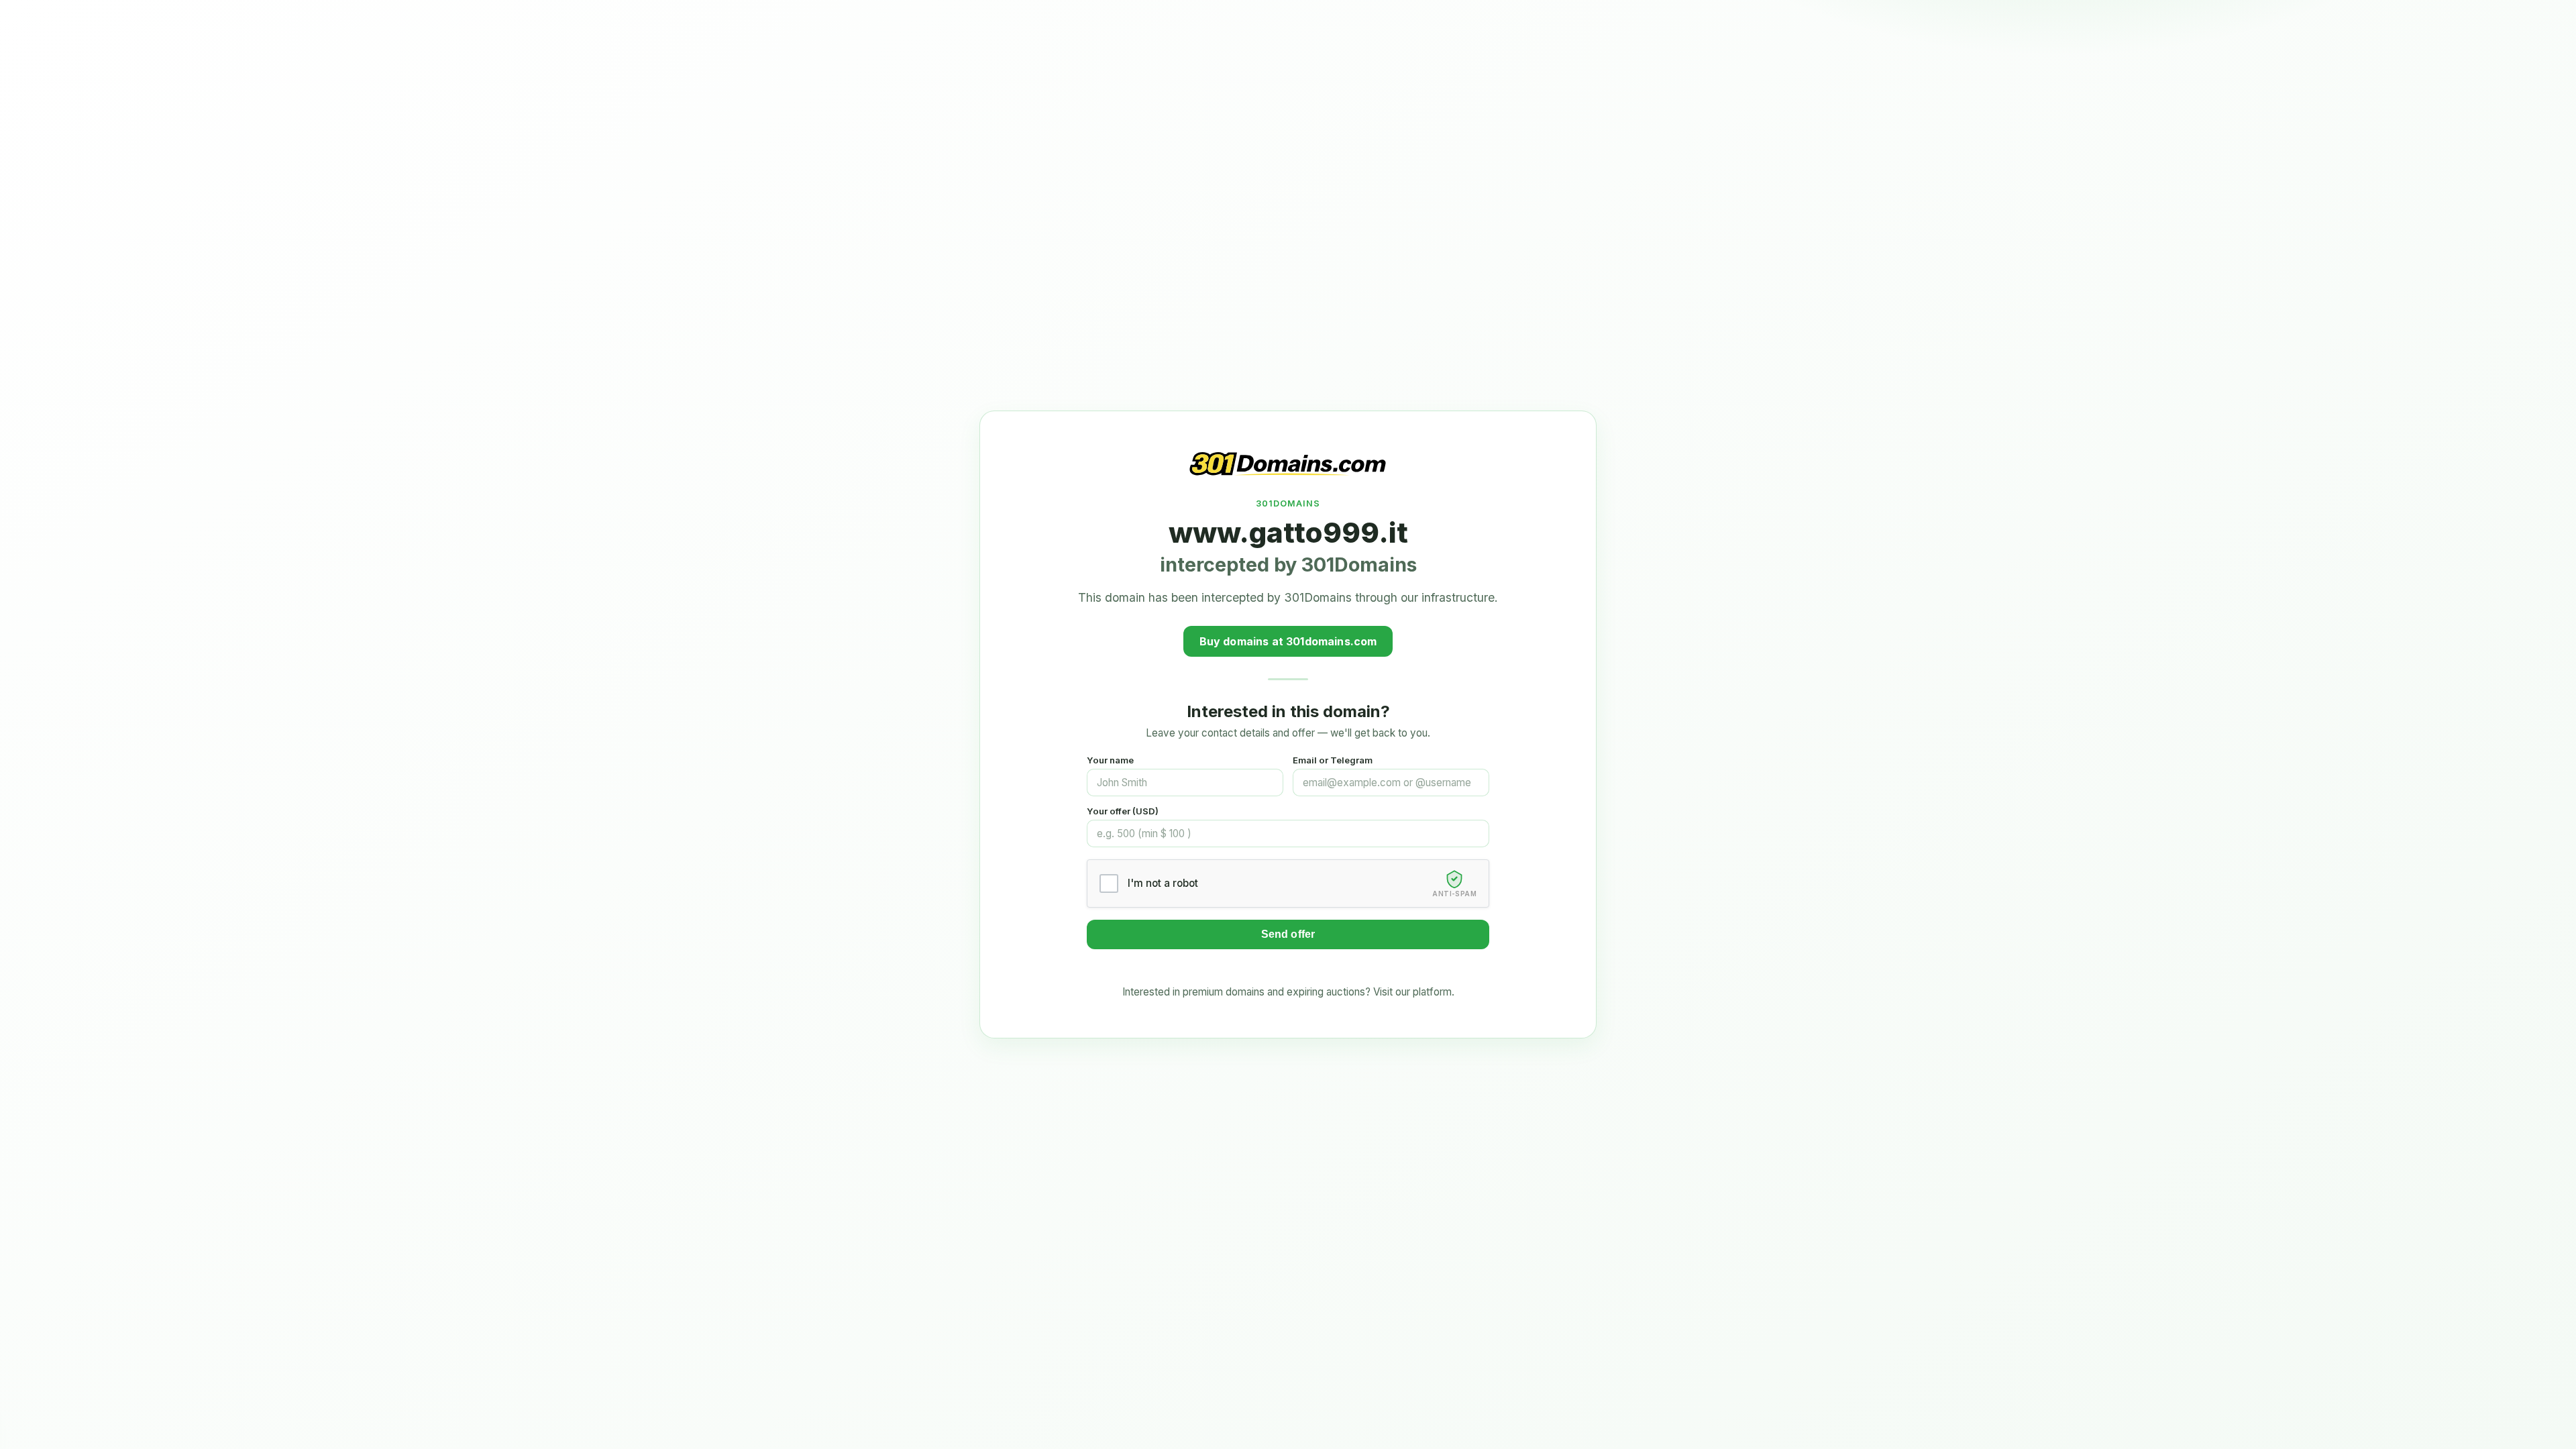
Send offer (1288, 934)
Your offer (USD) (1123, 811)
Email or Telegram (1333, 760)
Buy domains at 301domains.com (1288, 641)
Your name (1110, 760)
